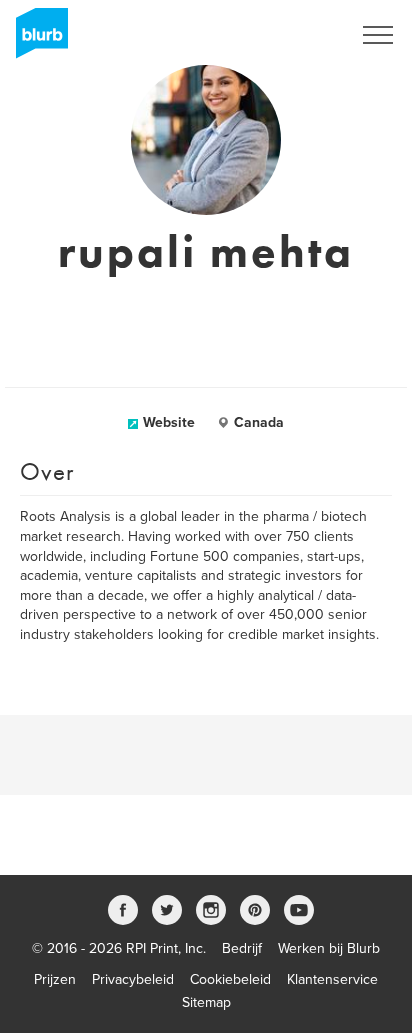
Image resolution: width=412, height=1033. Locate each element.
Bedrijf (242, 948)
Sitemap (206, 1002)
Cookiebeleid (230, 979)
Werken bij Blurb (329, 948)
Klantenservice (332, 979)
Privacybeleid (133, 979)
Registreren (290, 35)
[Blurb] (36, 40)
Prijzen (55, 979)
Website (169, 422)
